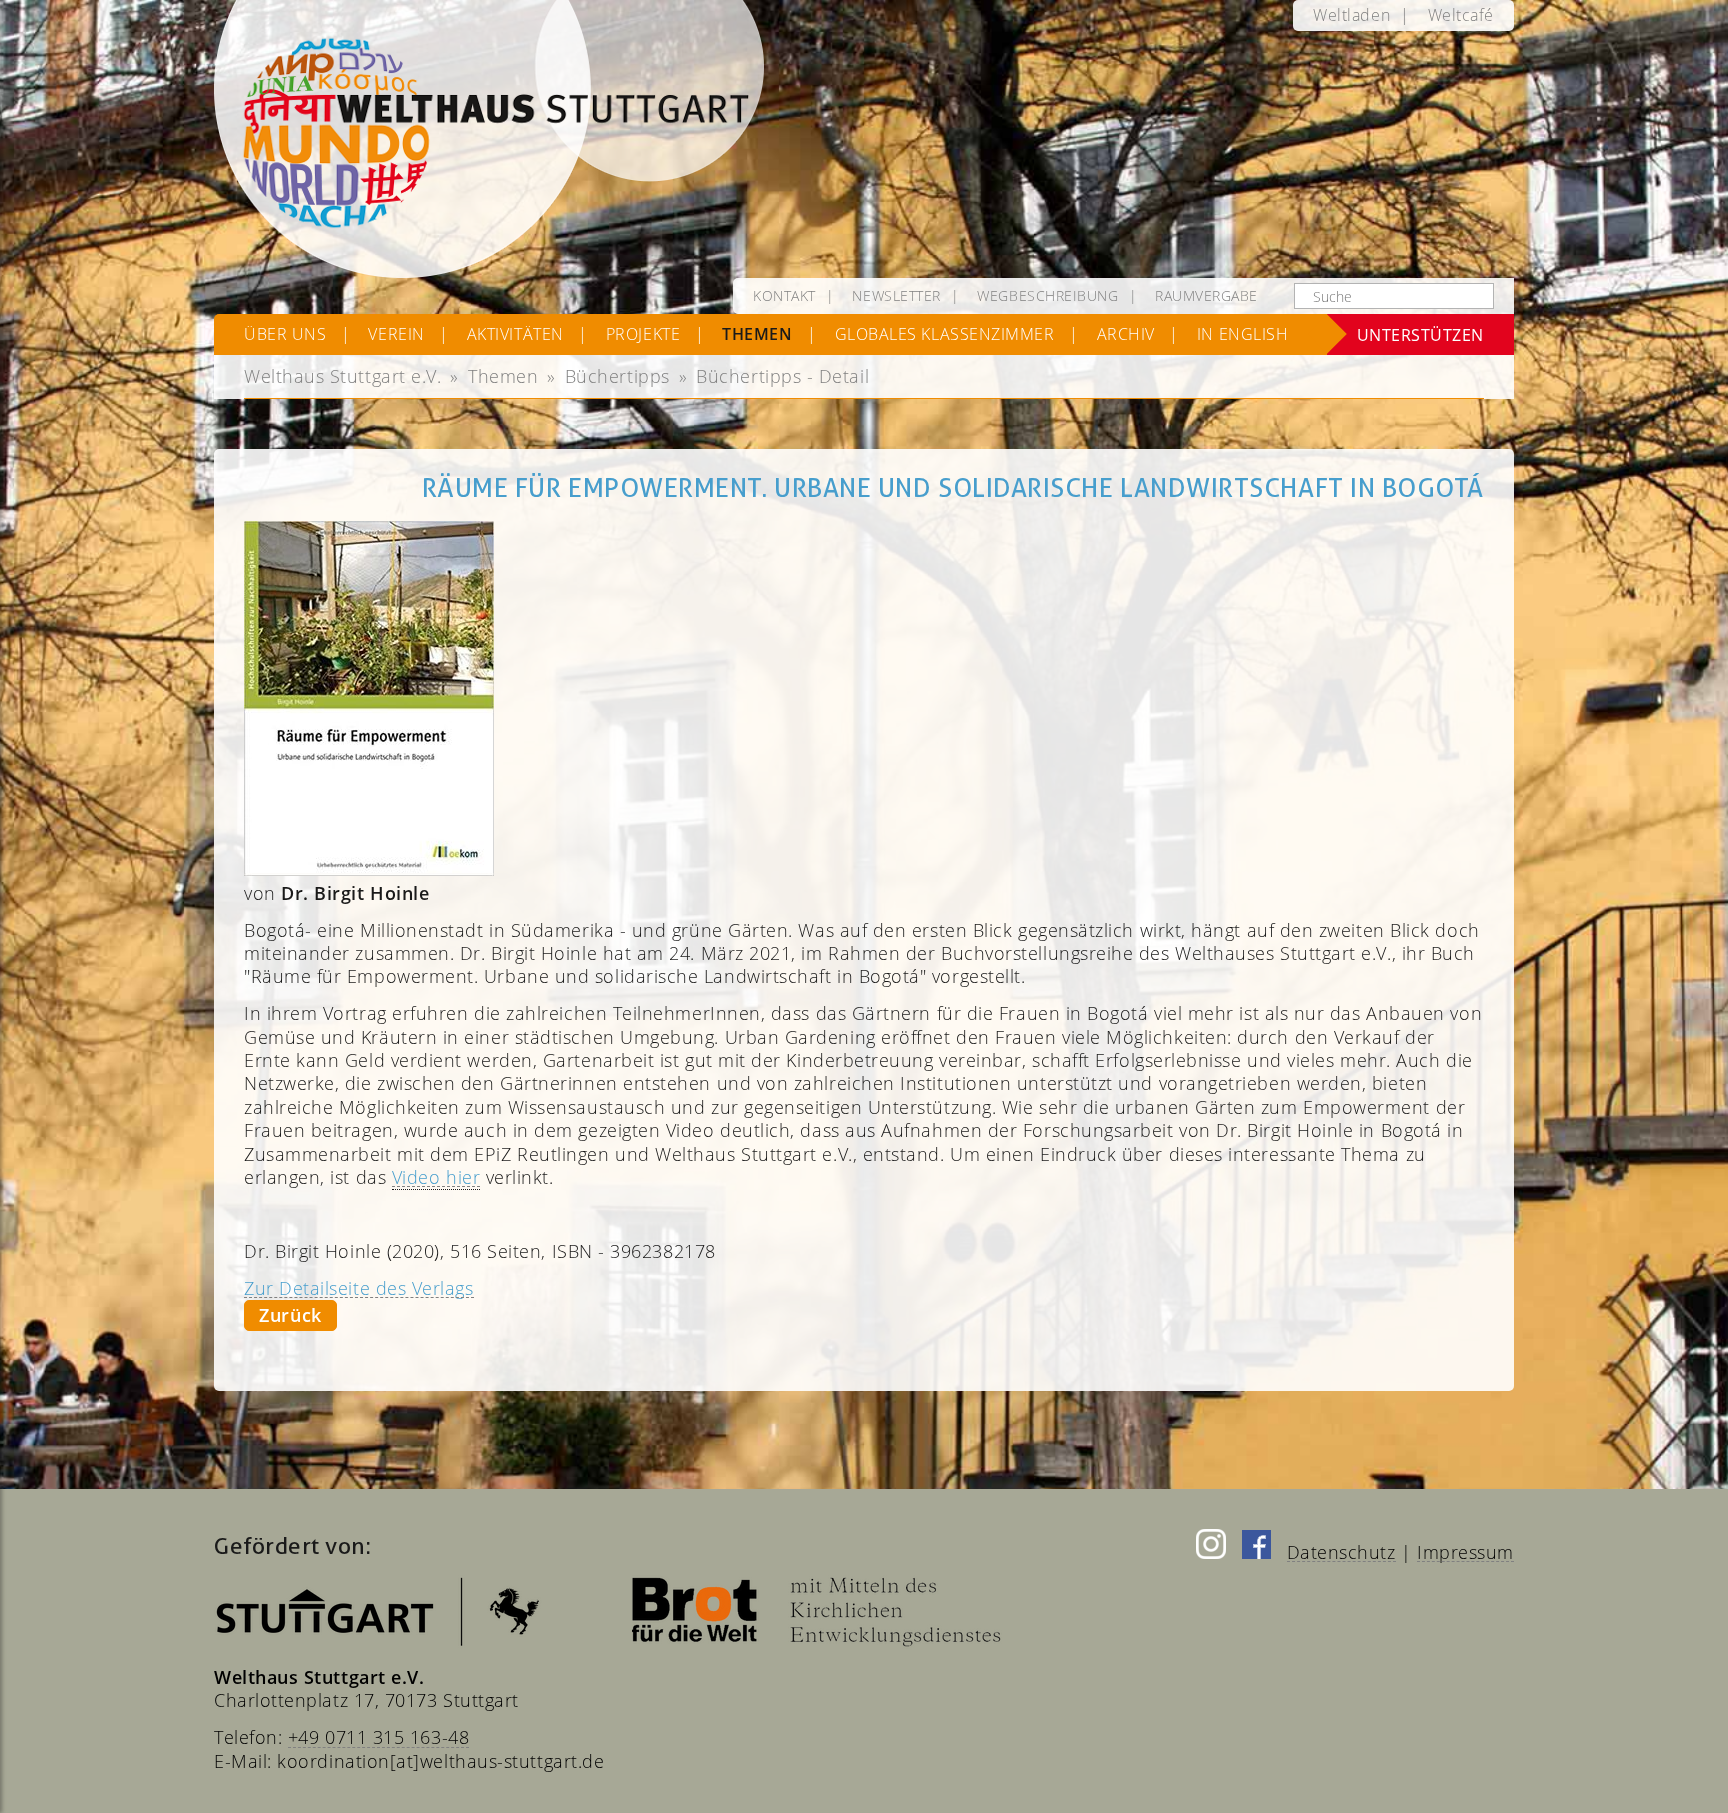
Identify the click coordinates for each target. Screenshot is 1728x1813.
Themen (503, 376)
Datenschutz (1341, 1552)
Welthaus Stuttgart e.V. (342, 376)
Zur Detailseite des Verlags (359, 1288)
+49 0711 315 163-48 (378, 1737)
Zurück (290, 1315)
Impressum (1465, 1552)
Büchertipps (617, 376)
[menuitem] (1351, 15)
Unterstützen (1420, 334)
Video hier (436, 1177)
